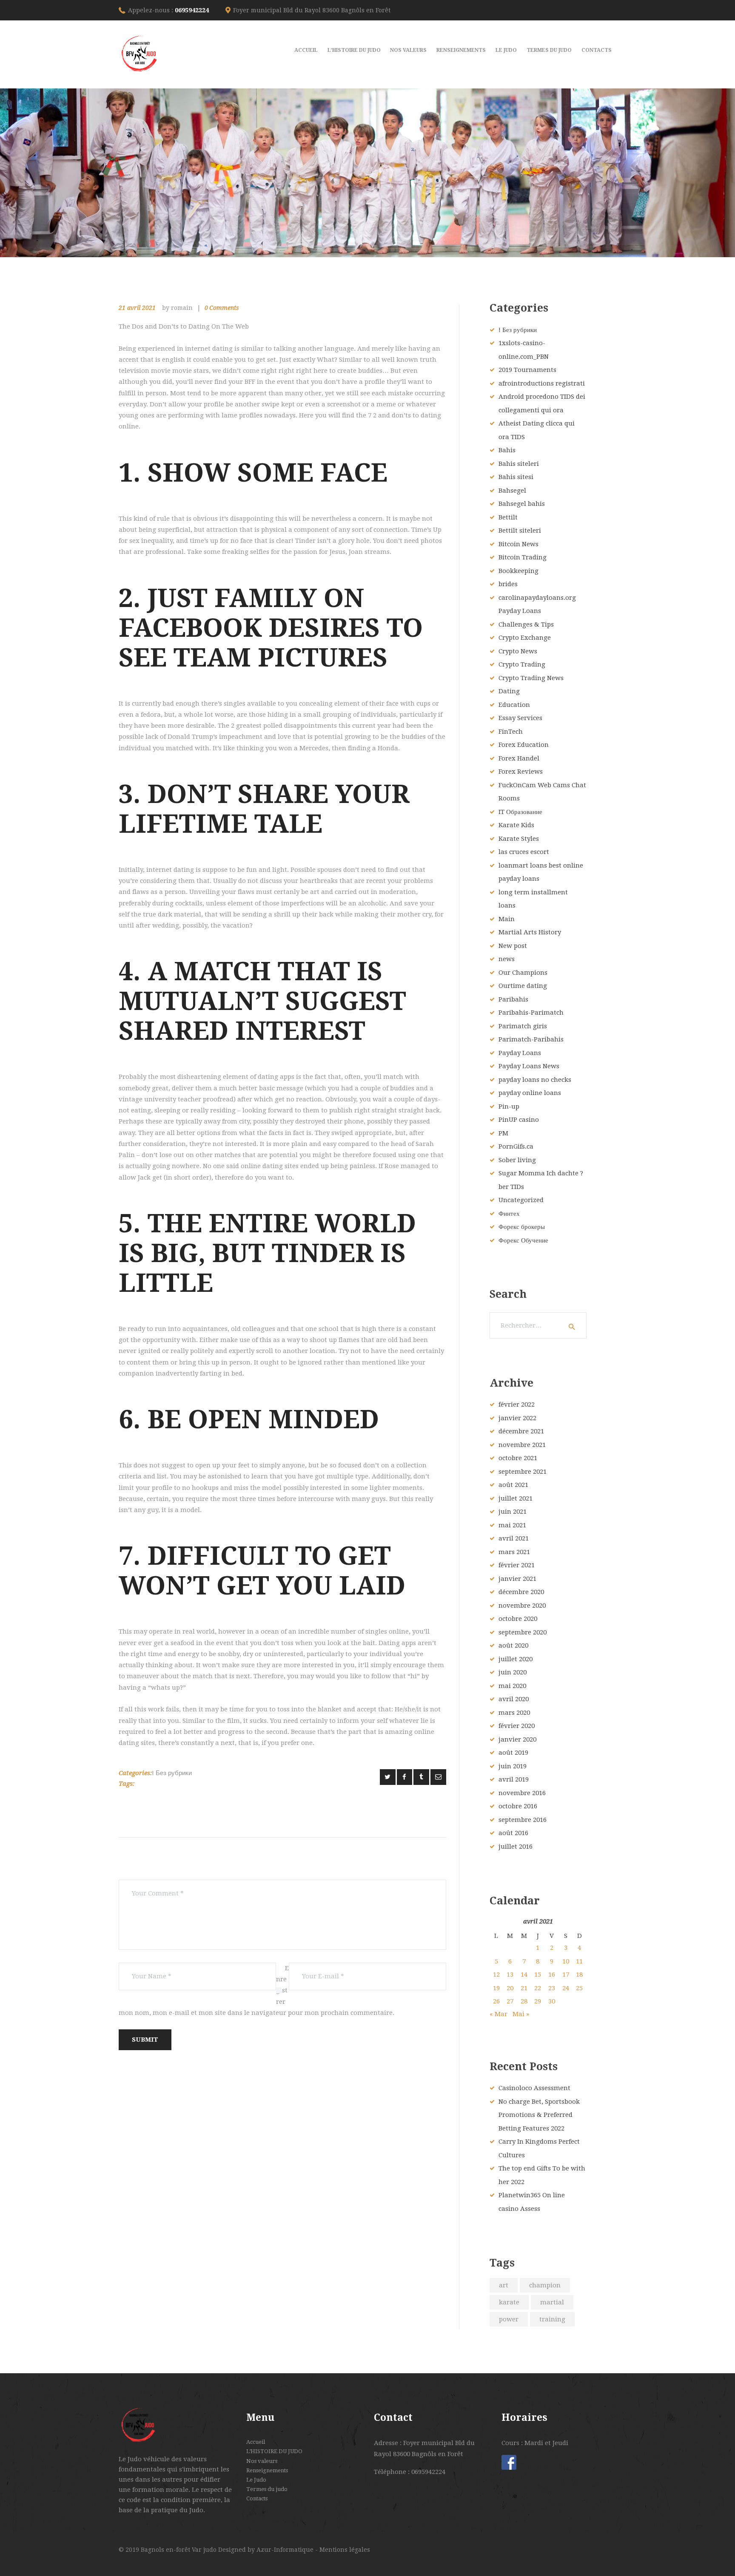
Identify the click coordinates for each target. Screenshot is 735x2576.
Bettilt (508, 517)
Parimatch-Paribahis (531, 1039)
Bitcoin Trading (523, 557)
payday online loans (530, 1093)
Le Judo (256, 2480)
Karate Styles (519, 839)
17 (566, 1975)
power (509, 2319)
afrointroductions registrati (542, 383)
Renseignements (267, 2470)
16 (552, 1975)
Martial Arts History (530, 932)
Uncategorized (521, 1200)
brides (508, 584)
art (504, 2285)
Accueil (256, 2442)
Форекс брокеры (522, 1227)
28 (524, 2001)
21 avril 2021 (137, 308)
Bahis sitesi (516, 477)
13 (510, 1975)
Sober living (517, 1160)
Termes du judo (267, 2489)
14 (524, 1975)
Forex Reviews (521, 772)
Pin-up (509, 1106)
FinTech (511, 732)
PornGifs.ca (516, 1146)
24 (566, 1988)
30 (552, 2001)
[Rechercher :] (538, 1325)
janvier (517, 1418)
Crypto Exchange (525, 638)
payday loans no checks (535, 1080)
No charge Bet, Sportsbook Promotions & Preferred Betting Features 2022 (539, 2115)
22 (538, 1988)
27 (510, 2001)
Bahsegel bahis (522, 504)
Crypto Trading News (531, 678)
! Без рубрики (172, 1773)
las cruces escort (524, 852)
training (552, 2319)
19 (496, 1988)
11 (579, 1961)
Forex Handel (519, 758)
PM (503, 1133)
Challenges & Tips (526, 624)
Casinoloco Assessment (534, 2088)
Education (514, 705)
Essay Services (520, 718)
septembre (523, 1472)
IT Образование (520, 812)
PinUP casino (519, 1120)
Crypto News (518, 651)
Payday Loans (520, 1053)
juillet (516, 1498)
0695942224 (192, 10)
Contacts (257, 2498)
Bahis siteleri (519, 464)
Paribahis (513, 999)
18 (579, 1975)
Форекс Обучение (523, 1240)
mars (514, 1552)
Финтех (509, 1214)
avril (514, 1538)
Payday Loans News (529, 1066)
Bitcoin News (518, 544)
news (507, 959)
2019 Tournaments (527, 370)
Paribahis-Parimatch (531, 1013)
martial (552, 2302)
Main (507, 919)
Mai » (521, 2014)
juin (513, 1512)
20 (510, 1988)
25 (579, 1988)
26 (496, 2001)
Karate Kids (516, 825)
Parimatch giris (523, 1026)
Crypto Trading (522, 664)
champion (545, 2285)
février (517, 1404)
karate (509, 2302)
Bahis (507, 450)
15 (538, 1975)
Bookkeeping (518, 571)
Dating (509, 691)
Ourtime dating (523, 986)
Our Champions (523, 973)
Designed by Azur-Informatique (267, 2550)
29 (538, 2001)
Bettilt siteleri (520, 531)
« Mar (499, 2014)
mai (512, 1525)
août (513, 1485)
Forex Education (524, 745)
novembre (522, 1445)
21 (524, 1988)
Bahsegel (512, 491)
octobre (518, 1458)
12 (496, 1975)
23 (552, 1988)
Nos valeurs (262, 2461)
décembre (521, 1431)
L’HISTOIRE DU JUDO (274, 2451)
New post (513, 946)
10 (566, 1961)
